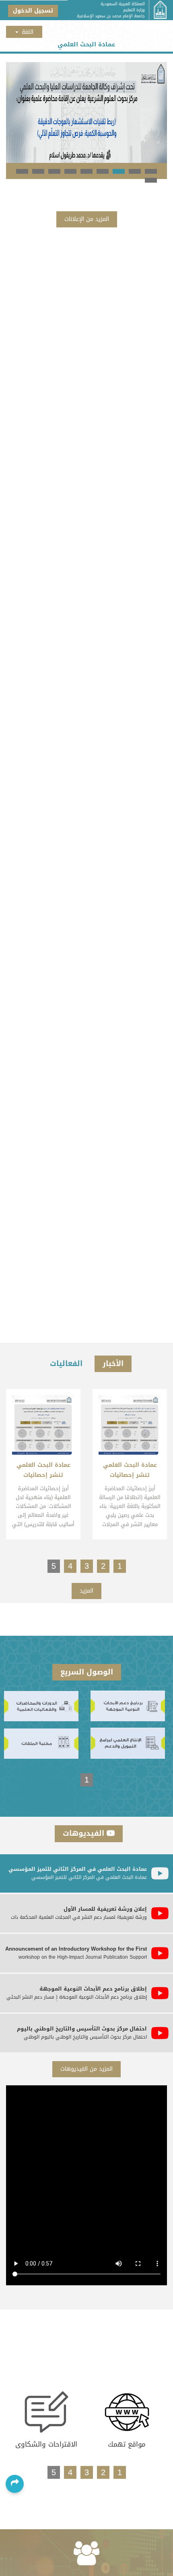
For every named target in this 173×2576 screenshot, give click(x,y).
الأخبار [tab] (113, 1364)
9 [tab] (22, 171)
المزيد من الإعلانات (87, 219)
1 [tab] (151, 171)
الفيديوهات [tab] (85, 1833)
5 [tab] (86, 171)
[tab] (86, 1873)
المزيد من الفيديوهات (86, 2069)
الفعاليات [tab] (66, 1364)
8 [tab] (38, 171)
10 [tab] (151, 180)
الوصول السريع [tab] (87, 1672)
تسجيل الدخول (33, 11)
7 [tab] (54, 171)
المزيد (86, 1591)
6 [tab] (70, 171)
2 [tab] (135, 171)
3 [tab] (119, 171)
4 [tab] (103, 171)
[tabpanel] (86, 112)
